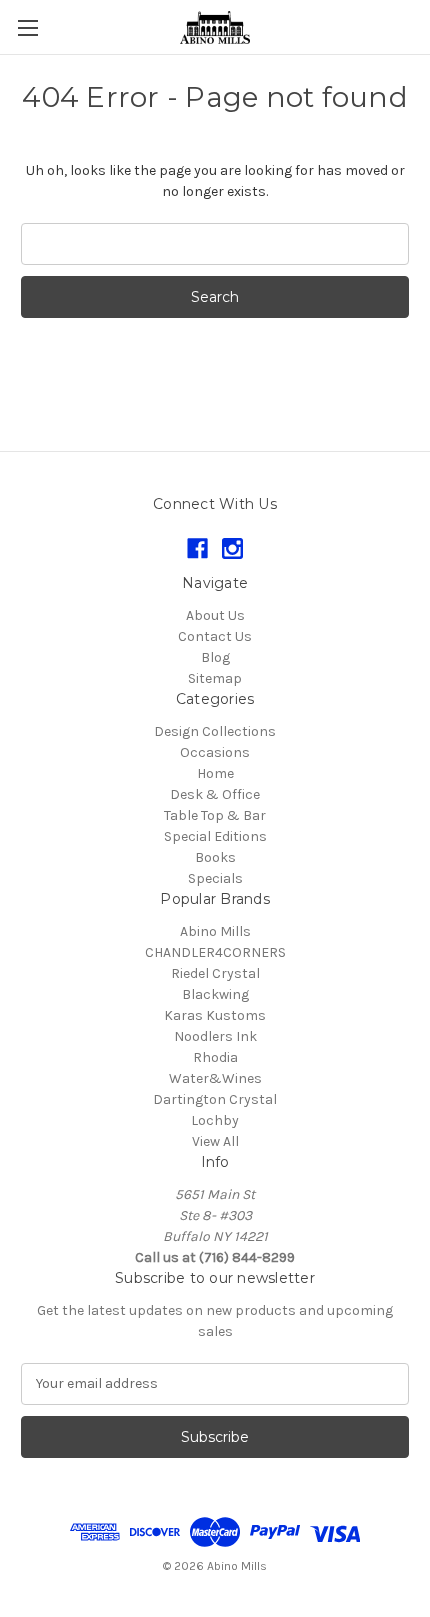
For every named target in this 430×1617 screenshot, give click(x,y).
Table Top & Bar (215, 815)
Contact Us (215, 636)
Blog (215, 657)
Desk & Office (215, 794)
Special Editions (215, 836)
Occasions (215, 752)
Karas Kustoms (215, 1015)
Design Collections (215, 731)
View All (215, 1141)
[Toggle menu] (27, 27)
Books (215, 857)
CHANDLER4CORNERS (215, 952)
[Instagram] (232, 548)
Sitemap (215, 678)
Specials (215, 878)
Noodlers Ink (215, 1036)
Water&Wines (215, 1078)
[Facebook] (197, 548)
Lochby (215, 1120)
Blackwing (215, 994)
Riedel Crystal (215, 973)
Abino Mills (215, 931)
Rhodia (215, 1057)
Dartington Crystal (215, 1099)
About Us (215, 615)
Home (215, 773)
